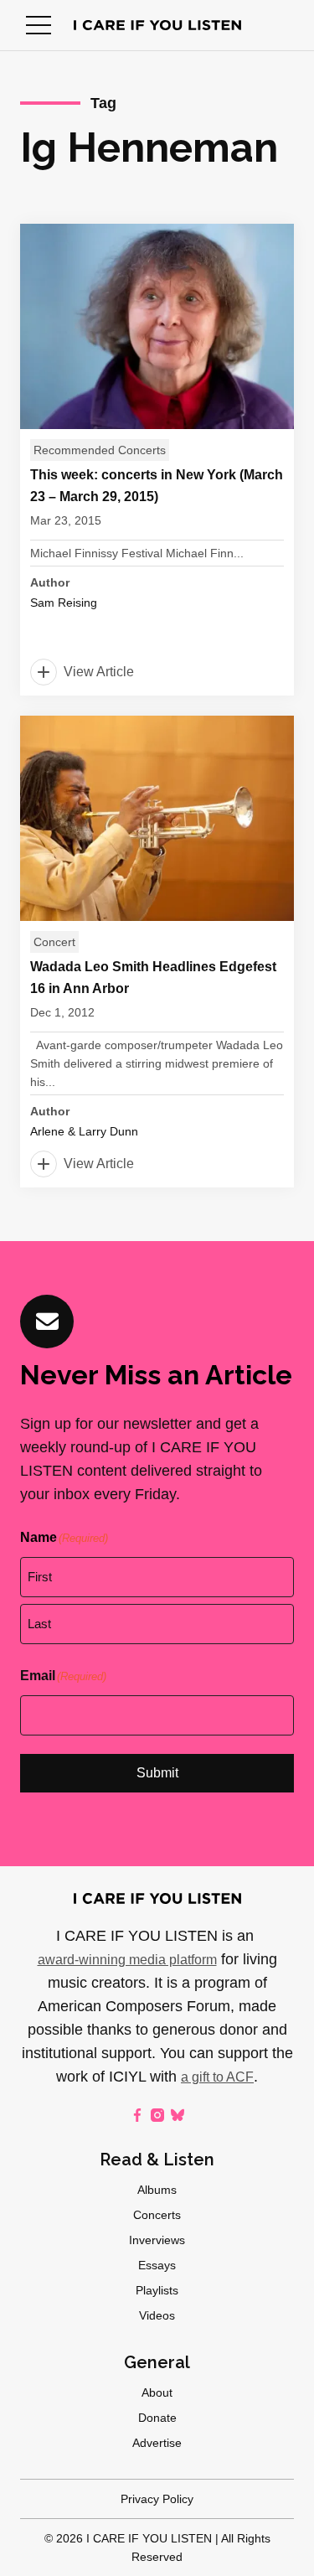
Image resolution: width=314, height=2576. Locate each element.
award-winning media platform (127, 1960)
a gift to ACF (217, 2077)
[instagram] (157, 2115)
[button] (39, 25)
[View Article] (157, 460)
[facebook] (137, 2115)
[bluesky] (178, 2115)
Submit (157, 1773)
